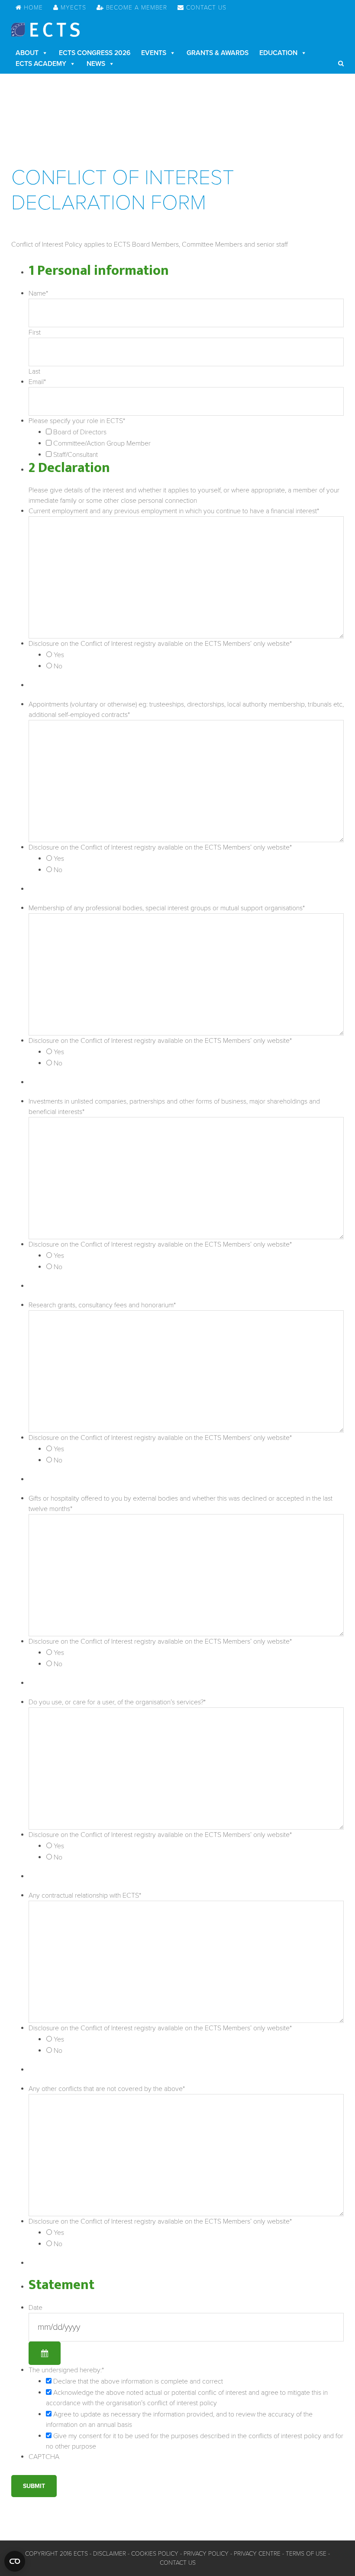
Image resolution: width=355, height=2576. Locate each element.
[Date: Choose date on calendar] (45, 2353)
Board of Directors (80, 432)
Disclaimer (110, 2554)
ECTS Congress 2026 (95, 53)
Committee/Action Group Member (102, 443)
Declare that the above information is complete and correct (138, 2381)
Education (278, 53)
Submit (34, 2486)
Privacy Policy (206, 2554)
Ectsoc (45, 30)
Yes (59, 655)
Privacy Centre (257, 2554)
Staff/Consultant (76, 455)
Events (154, 53)
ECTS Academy (41, 64)
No (58, 666)
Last (34, 371)
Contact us (178, 2563)
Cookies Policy (155, 2554)
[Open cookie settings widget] (15, 2561)
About (27, 53)
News (96, 64)
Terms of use (306, 2554)
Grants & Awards (218, 53)
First (35, 332)
